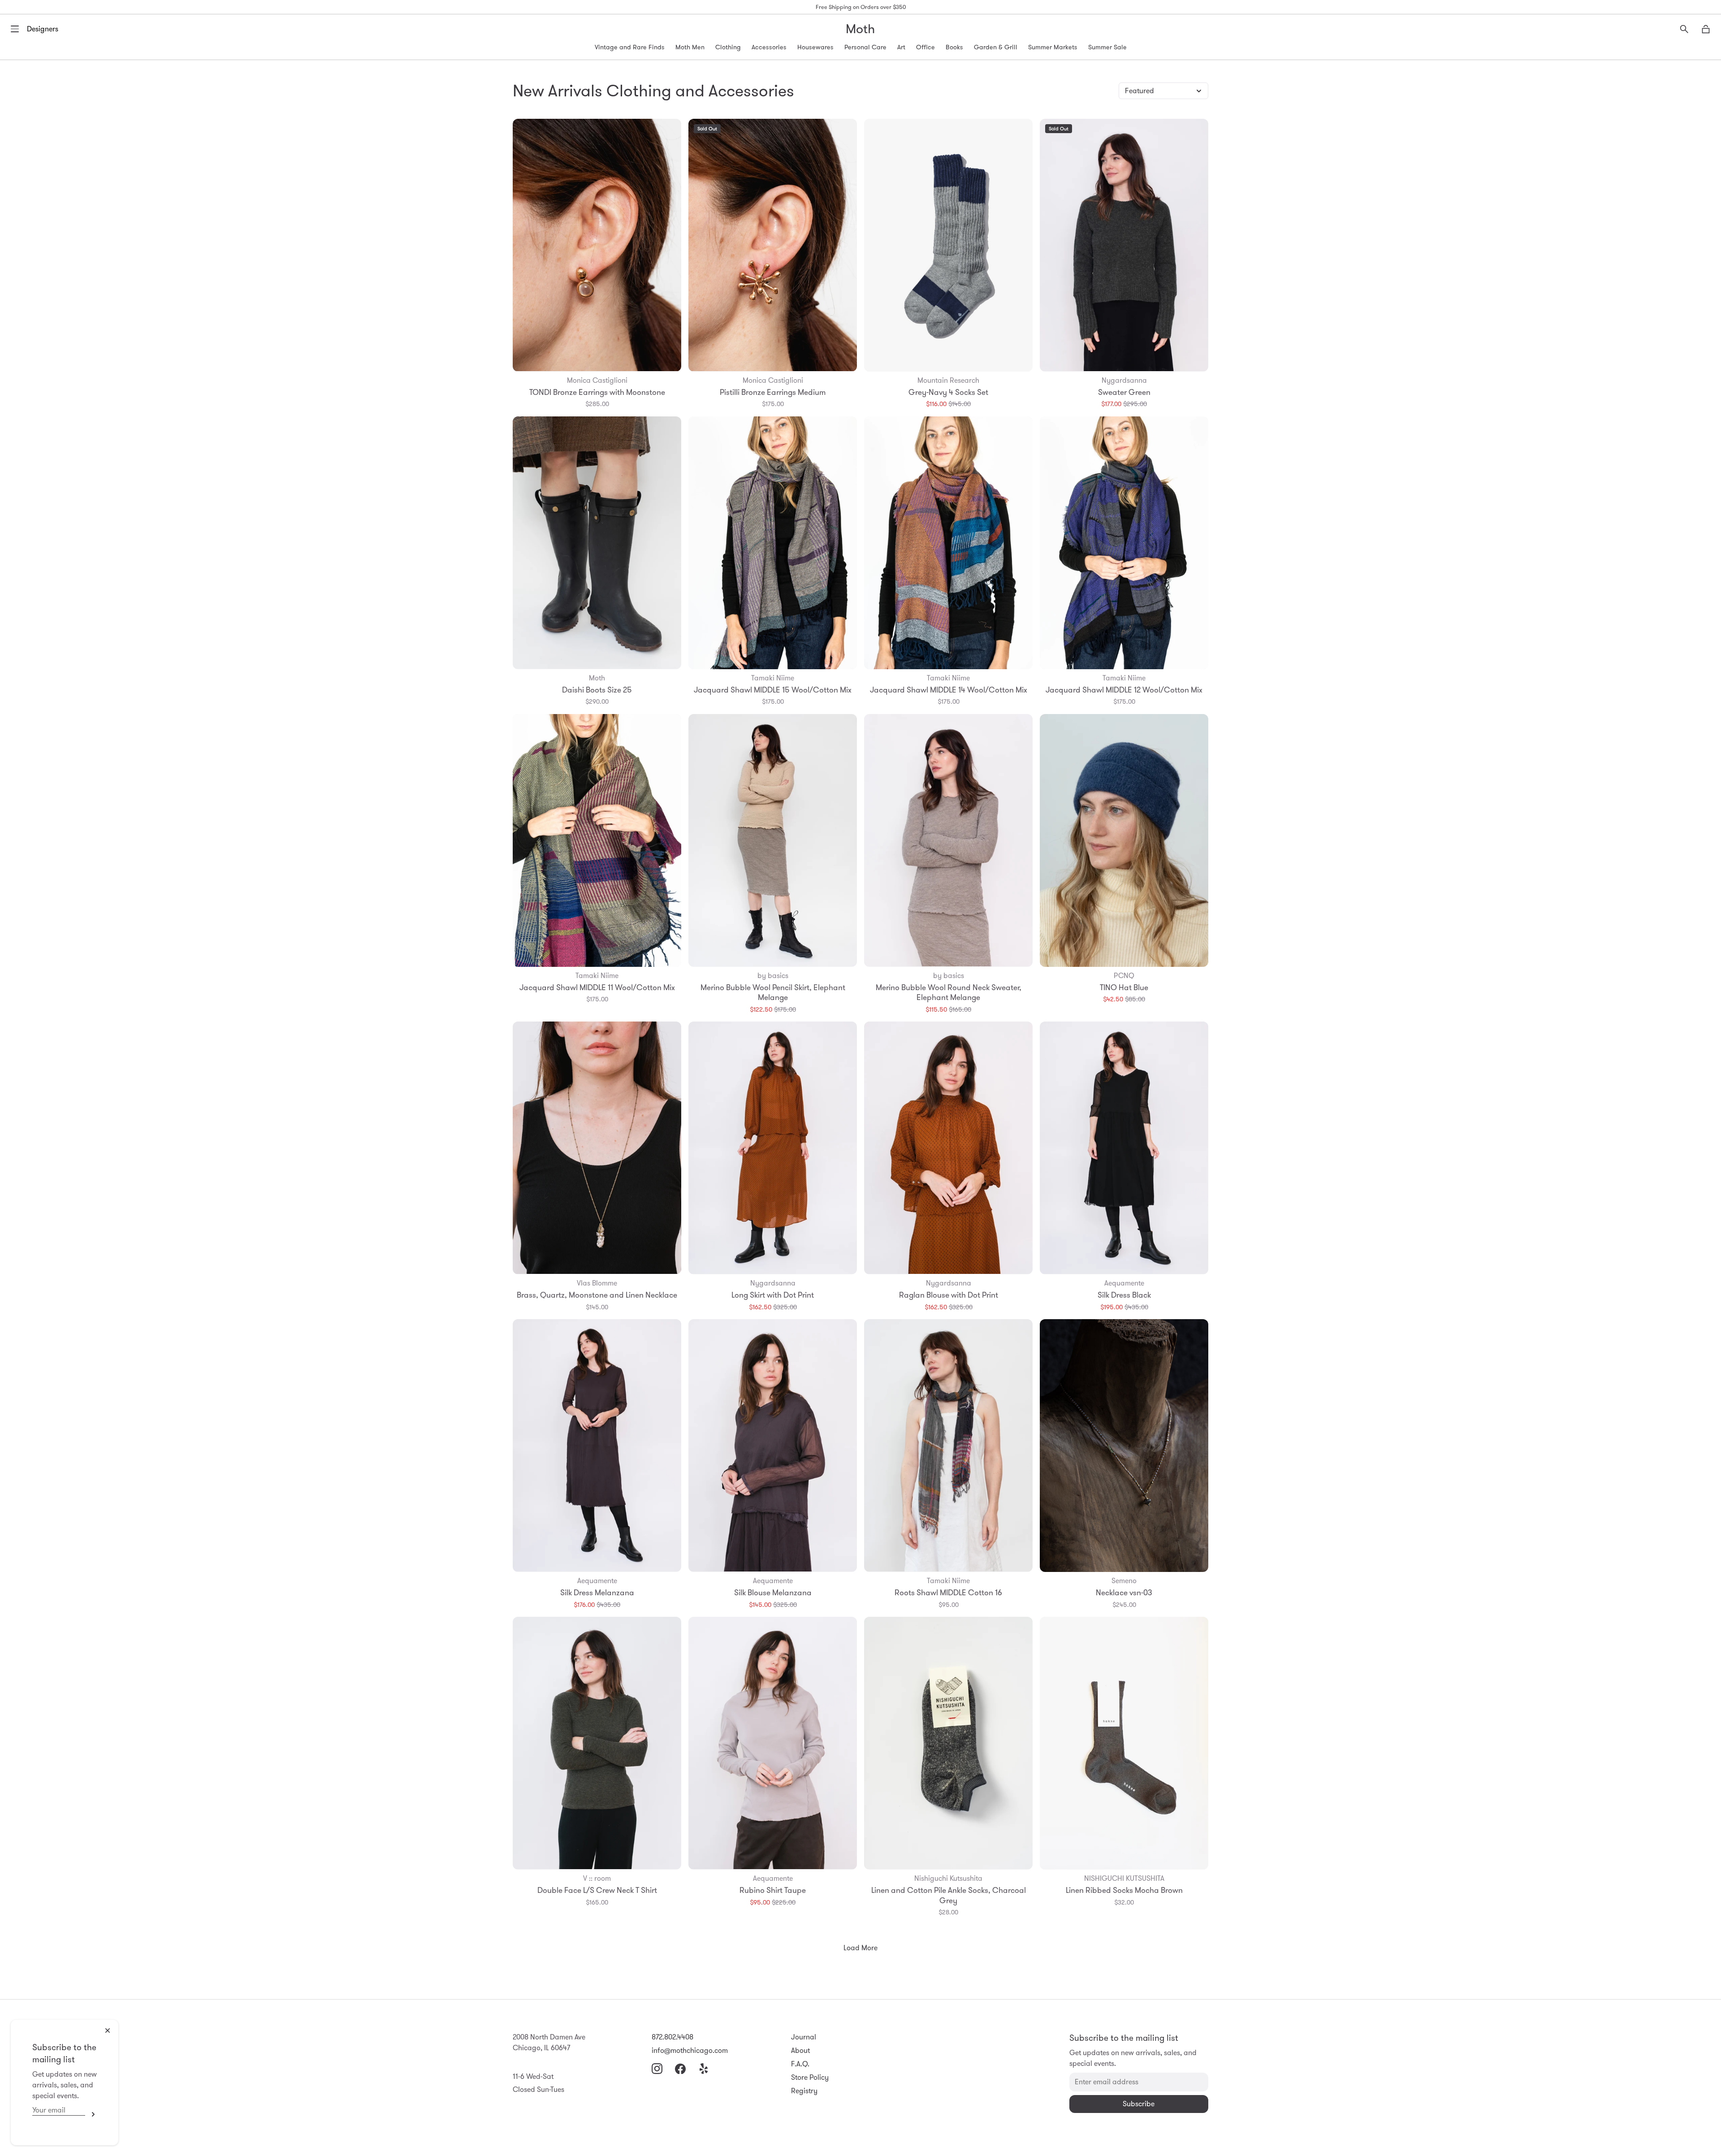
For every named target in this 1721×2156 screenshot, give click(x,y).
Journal (804, 2037)
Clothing (728, 47)
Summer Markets (1053, 47)
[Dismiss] (108, 2030)
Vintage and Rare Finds (630, 47)
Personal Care (865, 47)
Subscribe (91, 2114)
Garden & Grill (996, 47)
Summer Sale (1107, 47)
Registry (804, 2091)
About (800, 2050)
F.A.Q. (800, 2064)
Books (954, 47)
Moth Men (690, 47)
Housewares (815, 47)
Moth (860, 29)
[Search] (1684, 29)
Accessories (769, 47)
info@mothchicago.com (690, 2050)
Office (925, 47)
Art (901, 47)
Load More (860, 1948)
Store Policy (810, 2077)
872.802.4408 (672, 2037)
